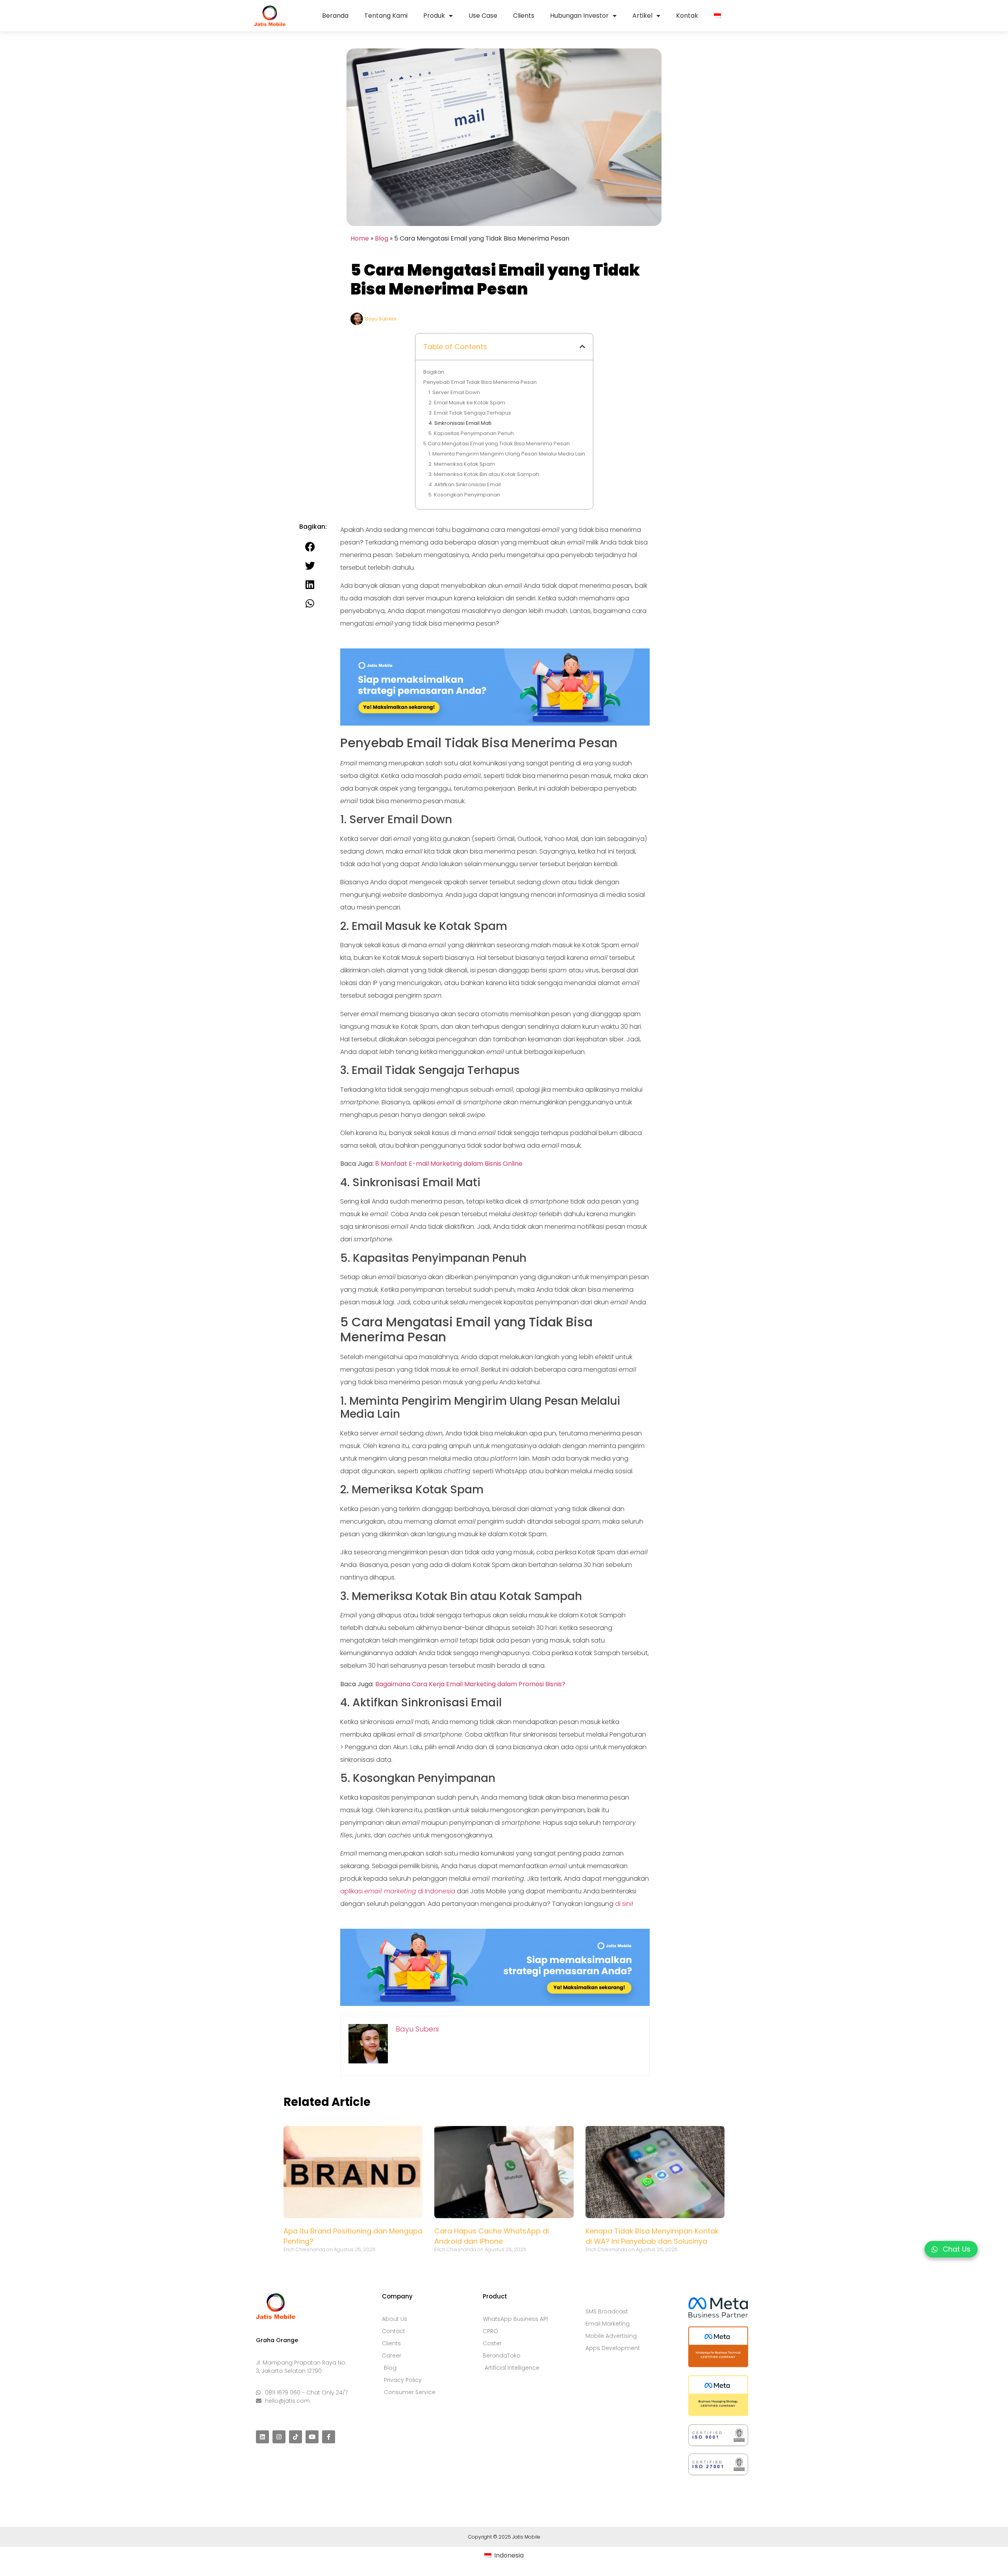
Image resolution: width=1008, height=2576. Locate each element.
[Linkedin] (262, 2437)
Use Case (483, 16)
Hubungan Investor (579, 16)
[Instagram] (279, 2437)
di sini (623, 1904)
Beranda (335, 16)
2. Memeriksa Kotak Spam (462, 464)
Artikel (642, 16)
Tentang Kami (386, 16)
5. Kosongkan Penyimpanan (464, 495)
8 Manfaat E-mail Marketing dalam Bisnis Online (449, 1164)
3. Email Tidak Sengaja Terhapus (470, 413)
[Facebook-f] (329, 2437)
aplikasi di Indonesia (398, 1891)
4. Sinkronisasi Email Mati (460, 423)
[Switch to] (717, 16)
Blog (382, 238)
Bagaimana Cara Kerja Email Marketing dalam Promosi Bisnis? (470, 1684)
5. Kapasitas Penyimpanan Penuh (471, 433)
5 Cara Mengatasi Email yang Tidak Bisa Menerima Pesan (497, 444)
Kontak (687, 16)
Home (360, 238)
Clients (524, 16)
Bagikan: (434, 372)
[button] (582, 346)
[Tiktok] (296, 2437)
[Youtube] (312, 2437)
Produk (434, 16)
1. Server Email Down (454, 392)
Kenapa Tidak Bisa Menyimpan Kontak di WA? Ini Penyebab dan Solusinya (652, 2236)
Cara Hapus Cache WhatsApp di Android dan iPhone (492, 2236)
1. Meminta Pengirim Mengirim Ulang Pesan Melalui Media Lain (507, 454)
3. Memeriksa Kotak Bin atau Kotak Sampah (484, 474)
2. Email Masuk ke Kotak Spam (467, 403)
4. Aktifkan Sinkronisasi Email (465, 484)
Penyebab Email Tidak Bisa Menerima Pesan (480, 382)
